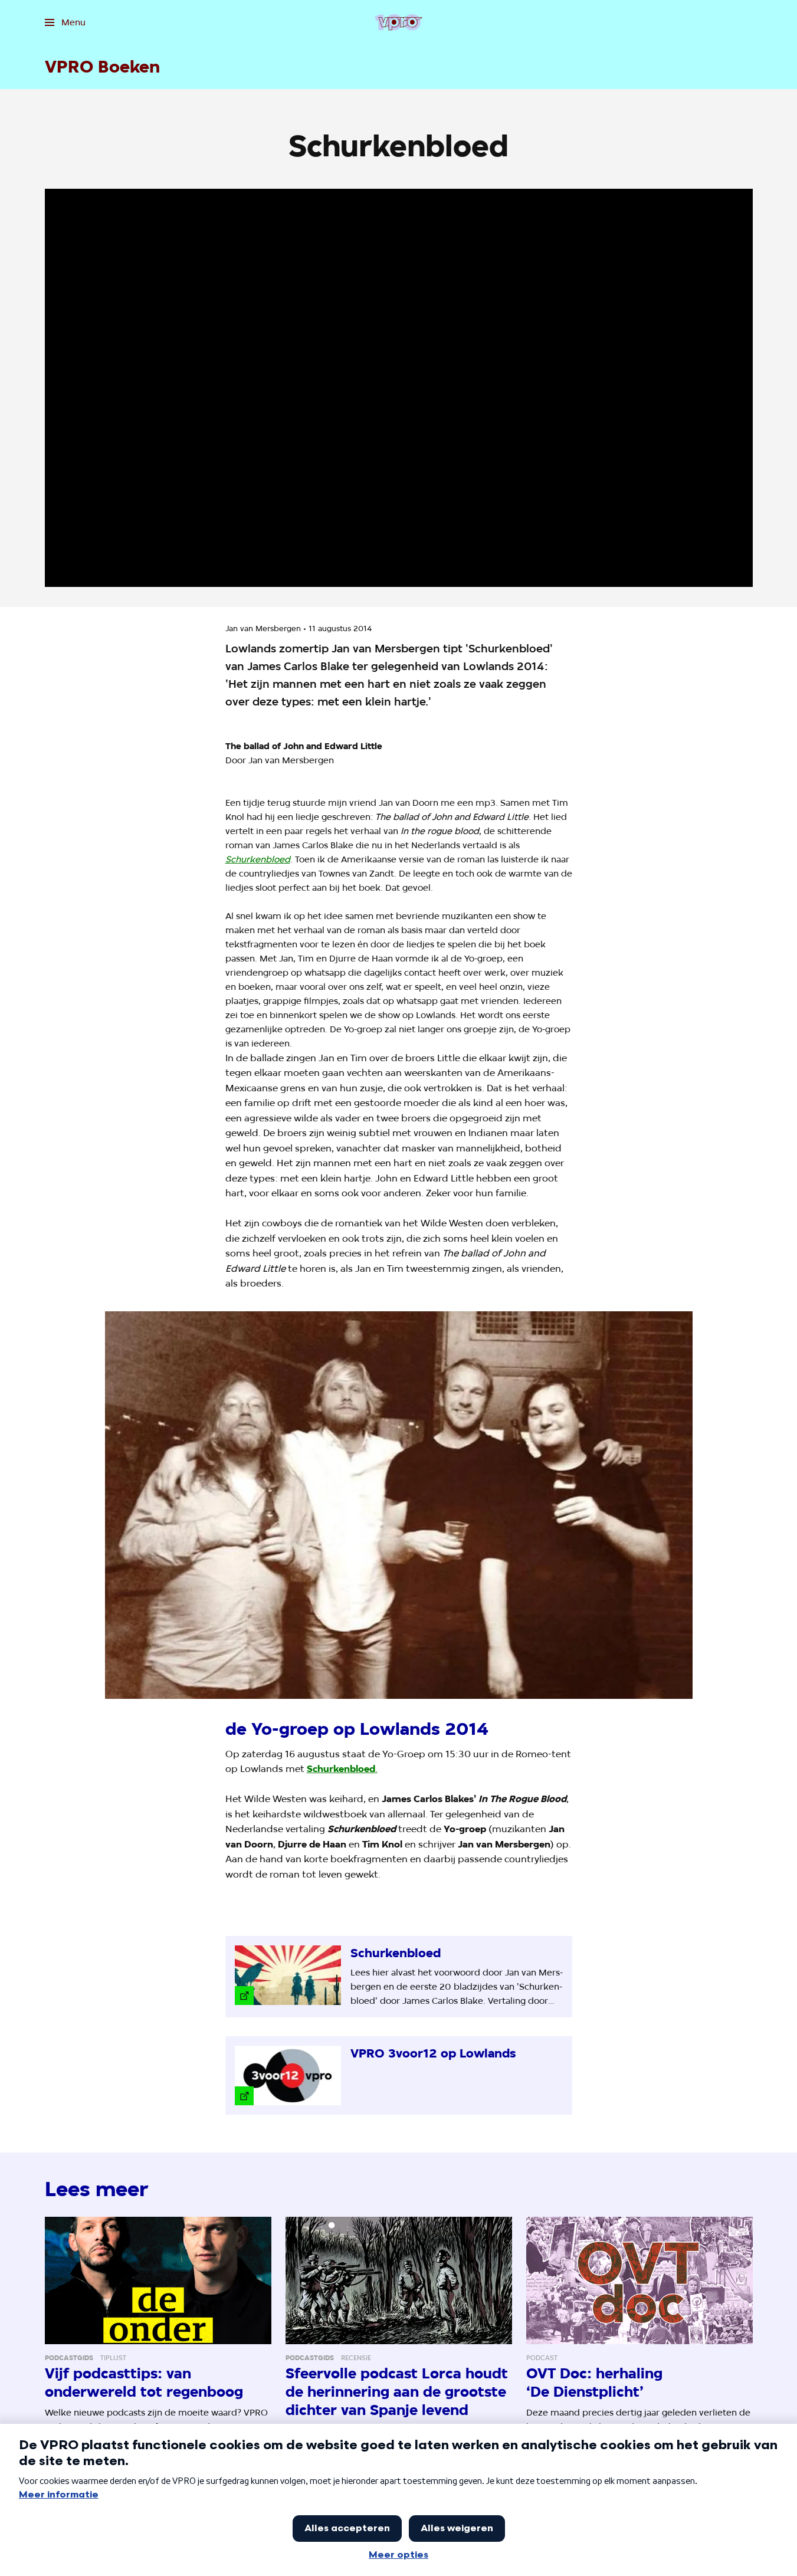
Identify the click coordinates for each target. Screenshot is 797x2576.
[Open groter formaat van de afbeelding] (399, 1505)
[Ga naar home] (398, 22)
